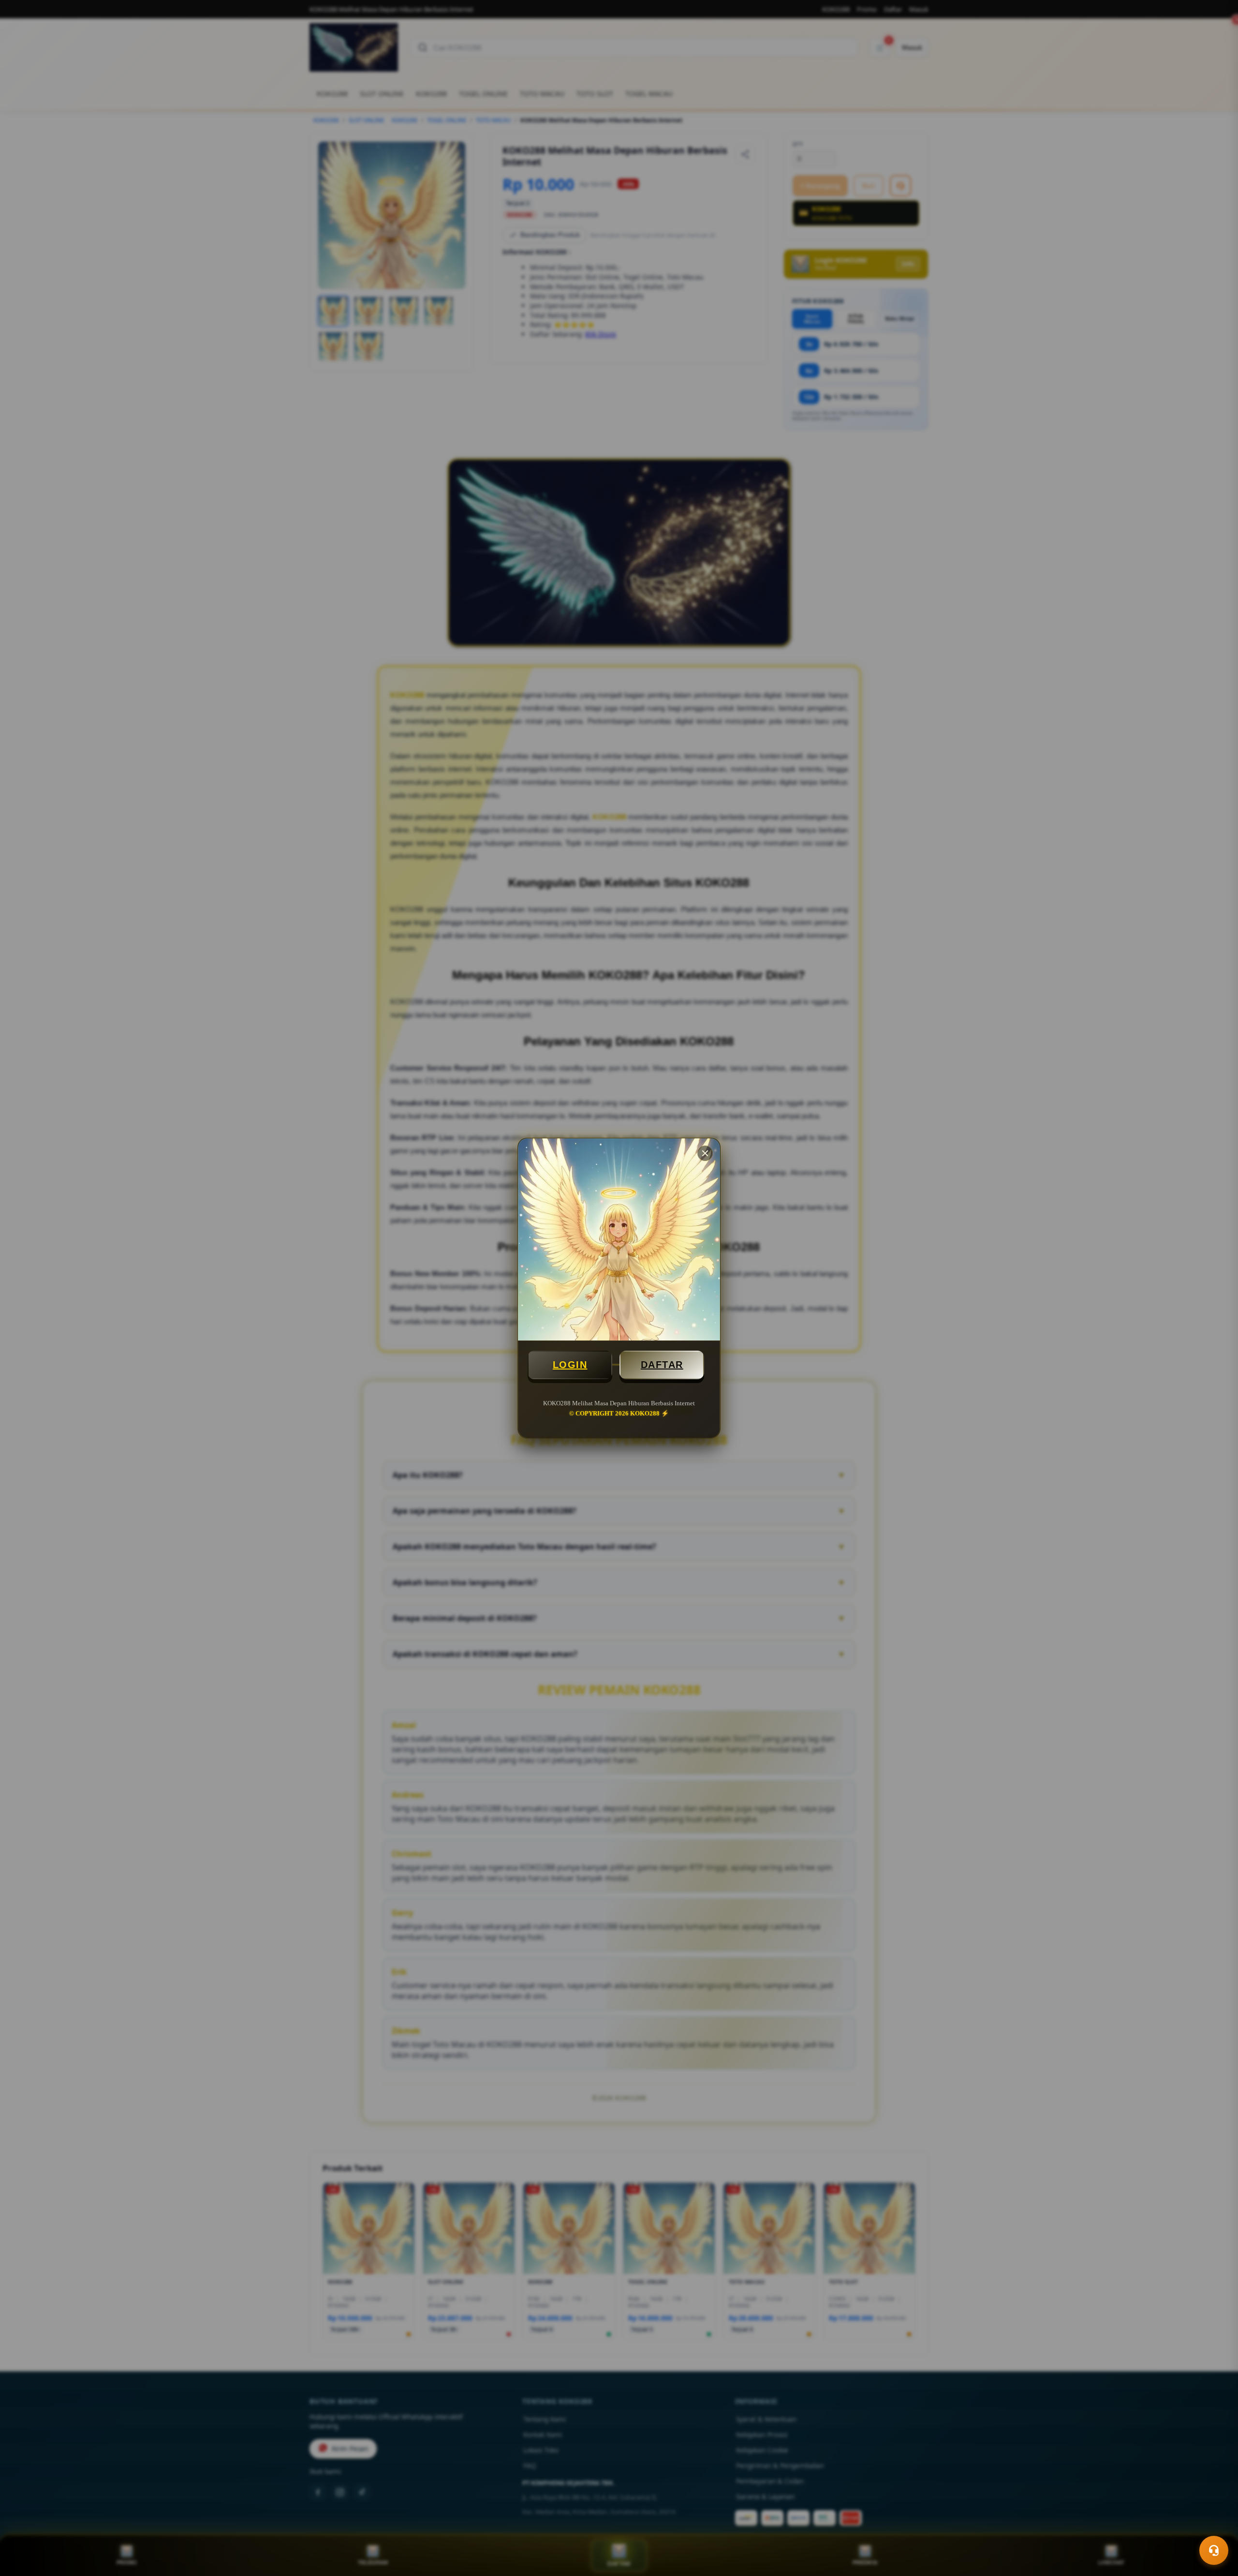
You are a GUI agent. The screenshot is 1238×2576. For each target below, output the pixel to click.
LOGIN (570, 1365)
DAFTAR (662, 1365)
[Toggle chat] (1214, 2550)
